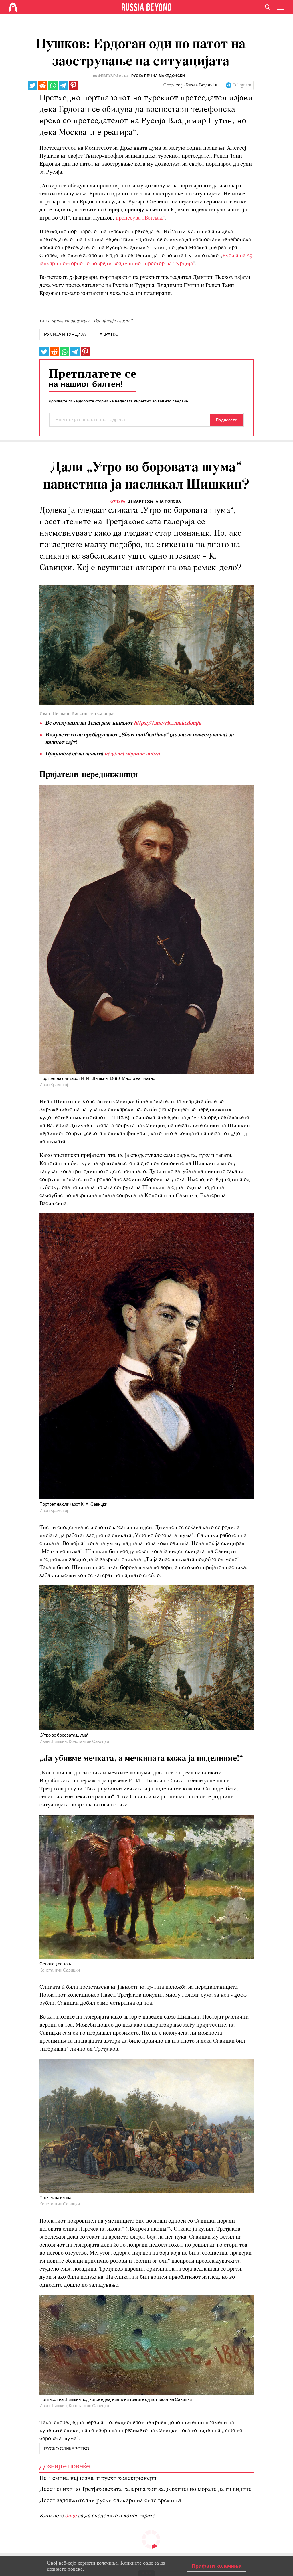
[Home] (13, 7)
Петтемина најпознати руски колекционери (98, 2478)
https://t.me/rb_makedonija (168, 723)
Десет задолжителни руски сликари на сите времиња (110, 2501)
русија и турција (65, 334)
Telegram (242, 85)
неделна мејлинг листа (132, 754)
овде (71, 2516)
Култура (118, 501)
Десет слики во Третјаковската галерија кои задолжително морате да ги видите (145, 2489)
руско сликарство (67, 2449)
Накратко (108, 334)
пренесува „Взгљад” (140, 218)
